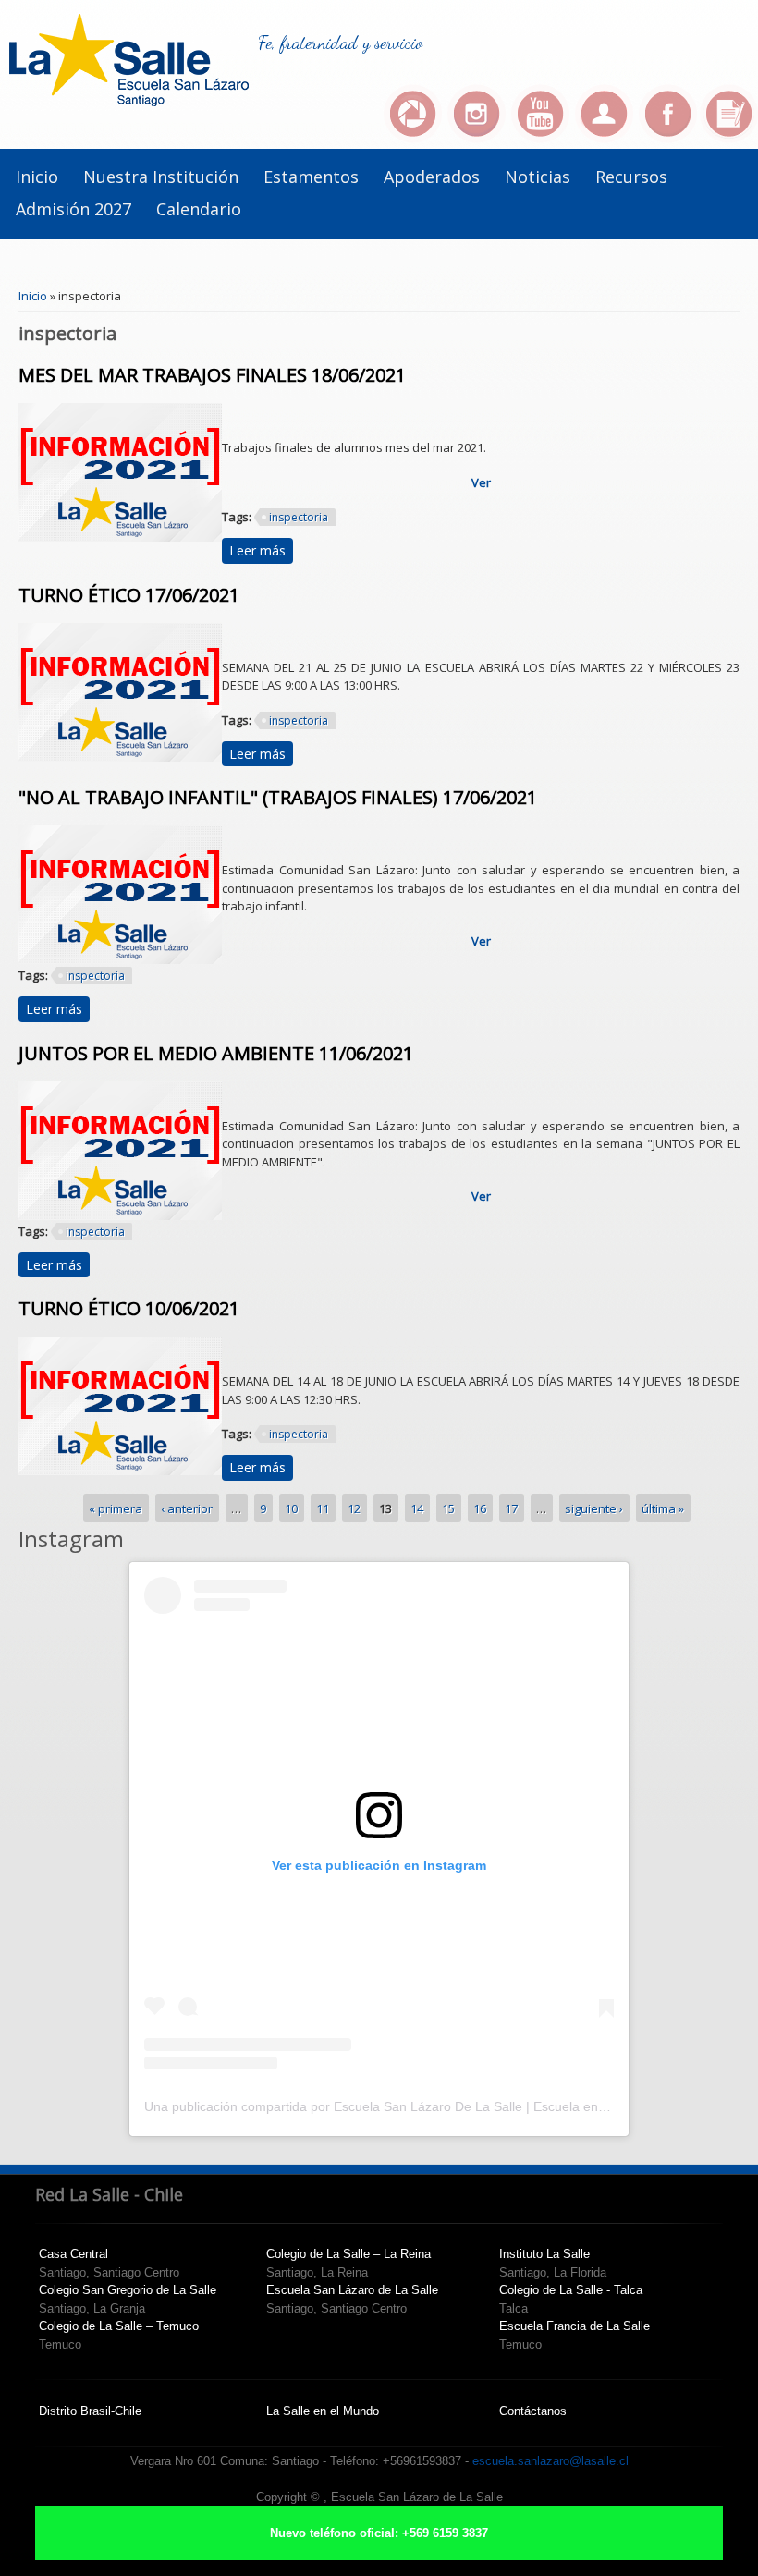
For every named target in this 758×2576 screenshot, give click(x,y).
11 (323, 1508)
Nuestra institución (161, 177)
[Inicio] (129, 102)
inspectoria (299, 517)
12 (354, 1508)
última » (663, 1508)
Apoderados (432, 177)
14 (417, 1508)
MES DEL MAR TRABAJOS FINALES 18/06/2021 (212, 375)
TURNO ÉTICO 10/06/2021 (129, 1308)
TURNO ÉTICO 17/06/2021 (129, 595)
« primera (116, 1508)
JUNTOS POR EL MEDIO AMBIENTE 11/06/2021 (216, 1053)
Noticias (538, 177)
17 (511, 1508)
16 (480, 1508)
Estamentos (311, 177)
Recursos (631, 177)
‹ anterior (187, 1508)
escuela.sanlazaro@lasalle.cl (550, 2461)
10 (291, 1508)
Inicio (37, 177)
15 (448, 1508)
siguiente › (594, 1508)
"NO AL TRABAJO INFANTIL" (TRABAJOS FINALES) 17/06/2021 (278, 797)
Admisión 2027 (73, 209)
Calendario (199, 209)
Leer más (261, 550)
